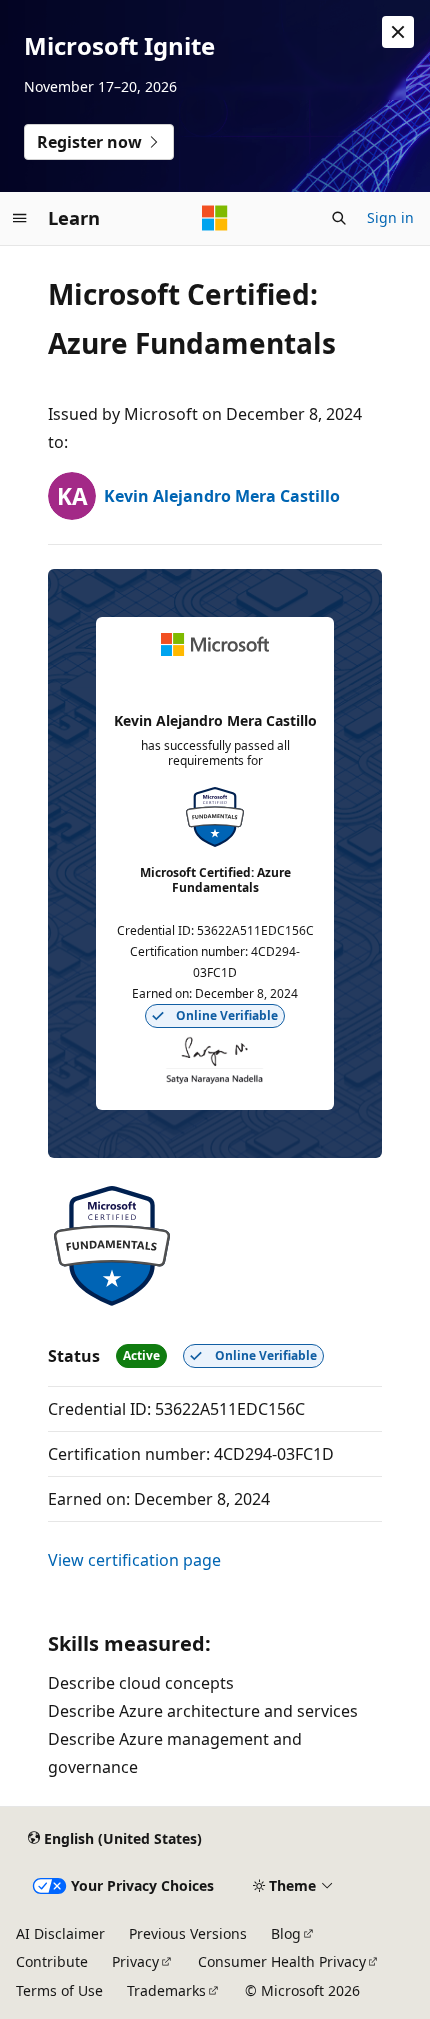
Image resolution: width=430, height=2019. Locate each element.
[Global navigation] (20, 218)
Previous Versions (188, 1933)
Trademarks (166, 1990)
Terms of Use (59, 1990)
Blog (286, 1933)
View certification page (134, 1560)
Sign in (390, 217)
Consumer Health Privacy (282, 1961)
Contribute (52, 1961)
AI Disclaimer (60, 1933)
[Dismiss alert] (398, 32)
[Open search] (339, 218)
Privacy (135, 1961)
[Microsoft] (215, 218)
